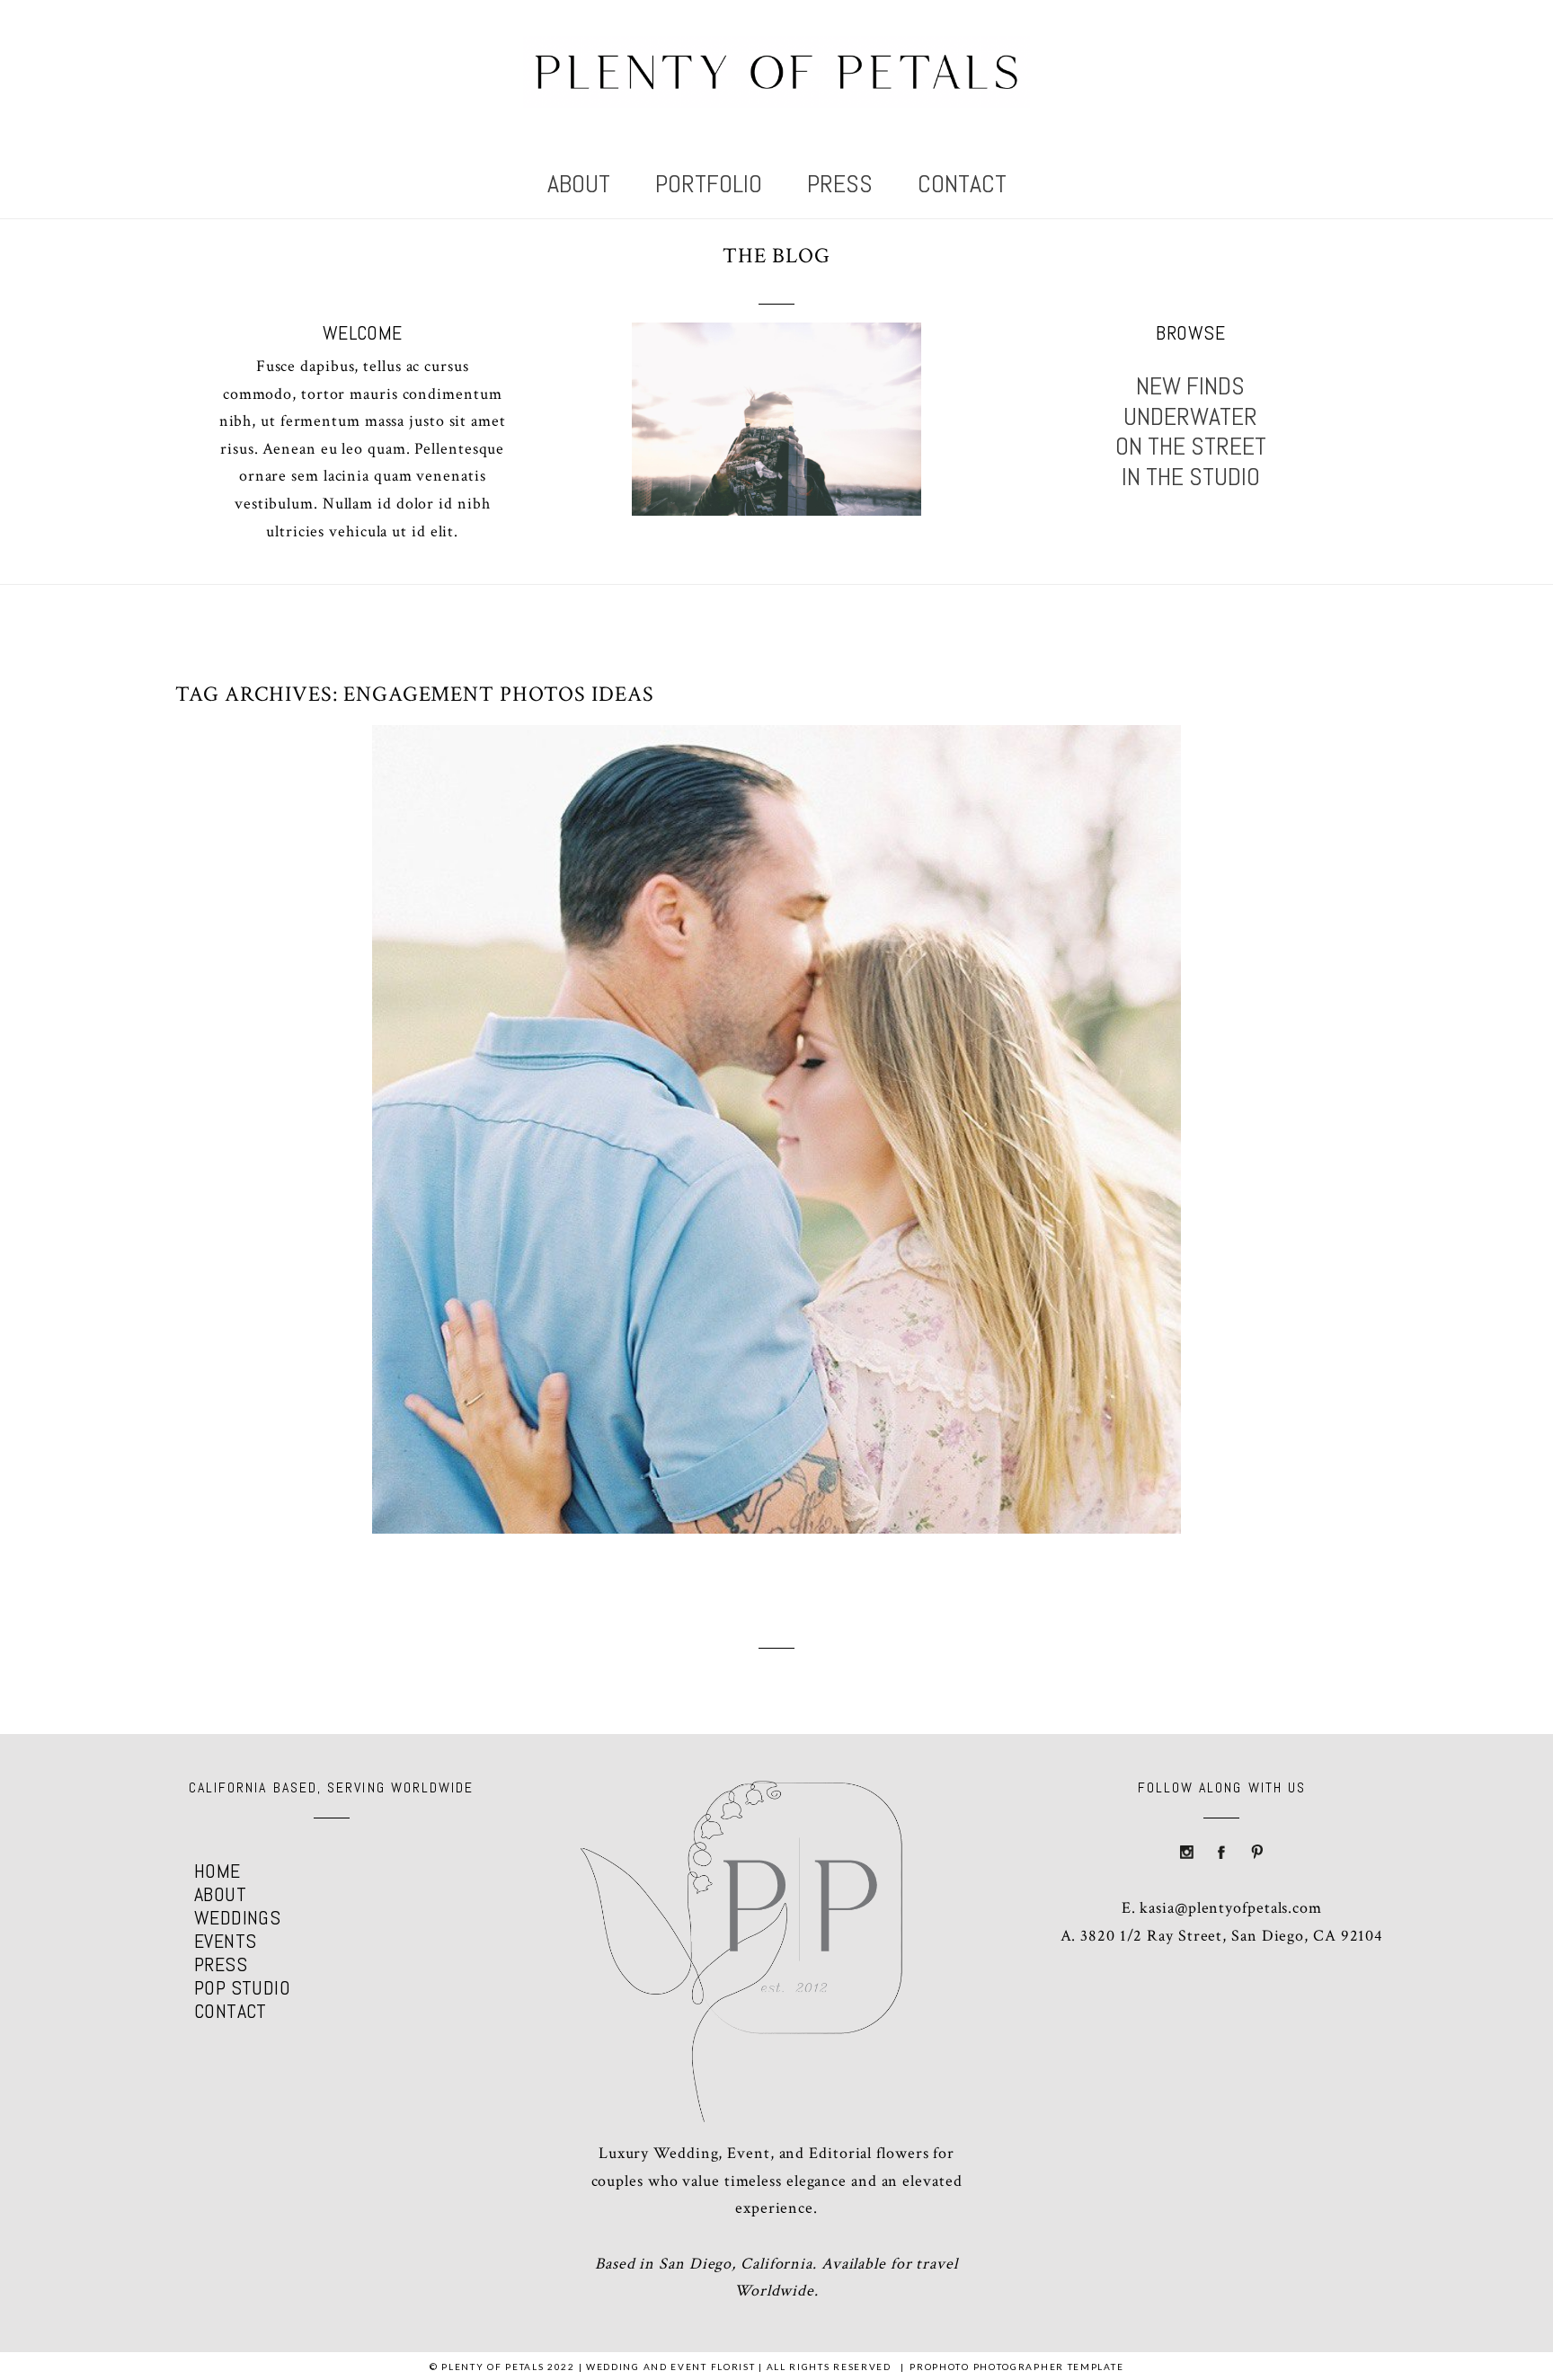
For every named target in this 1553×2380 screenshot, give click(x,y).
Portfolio (709, 185)
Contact (962, 185)
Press (840, 185)
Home (217, 1871)
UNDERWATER (1190, 417)
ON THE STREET (1191, 447)
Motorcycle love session (772, 1093)
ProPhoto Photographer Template (1016, 2367)
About (579, 185)
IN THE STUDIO (1191, 477)
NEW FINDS (1190, 386)
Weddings (238, 1917)
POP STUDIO (242, 1987)
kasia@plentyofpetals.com (1231, 1908)
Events (226, 1941)
